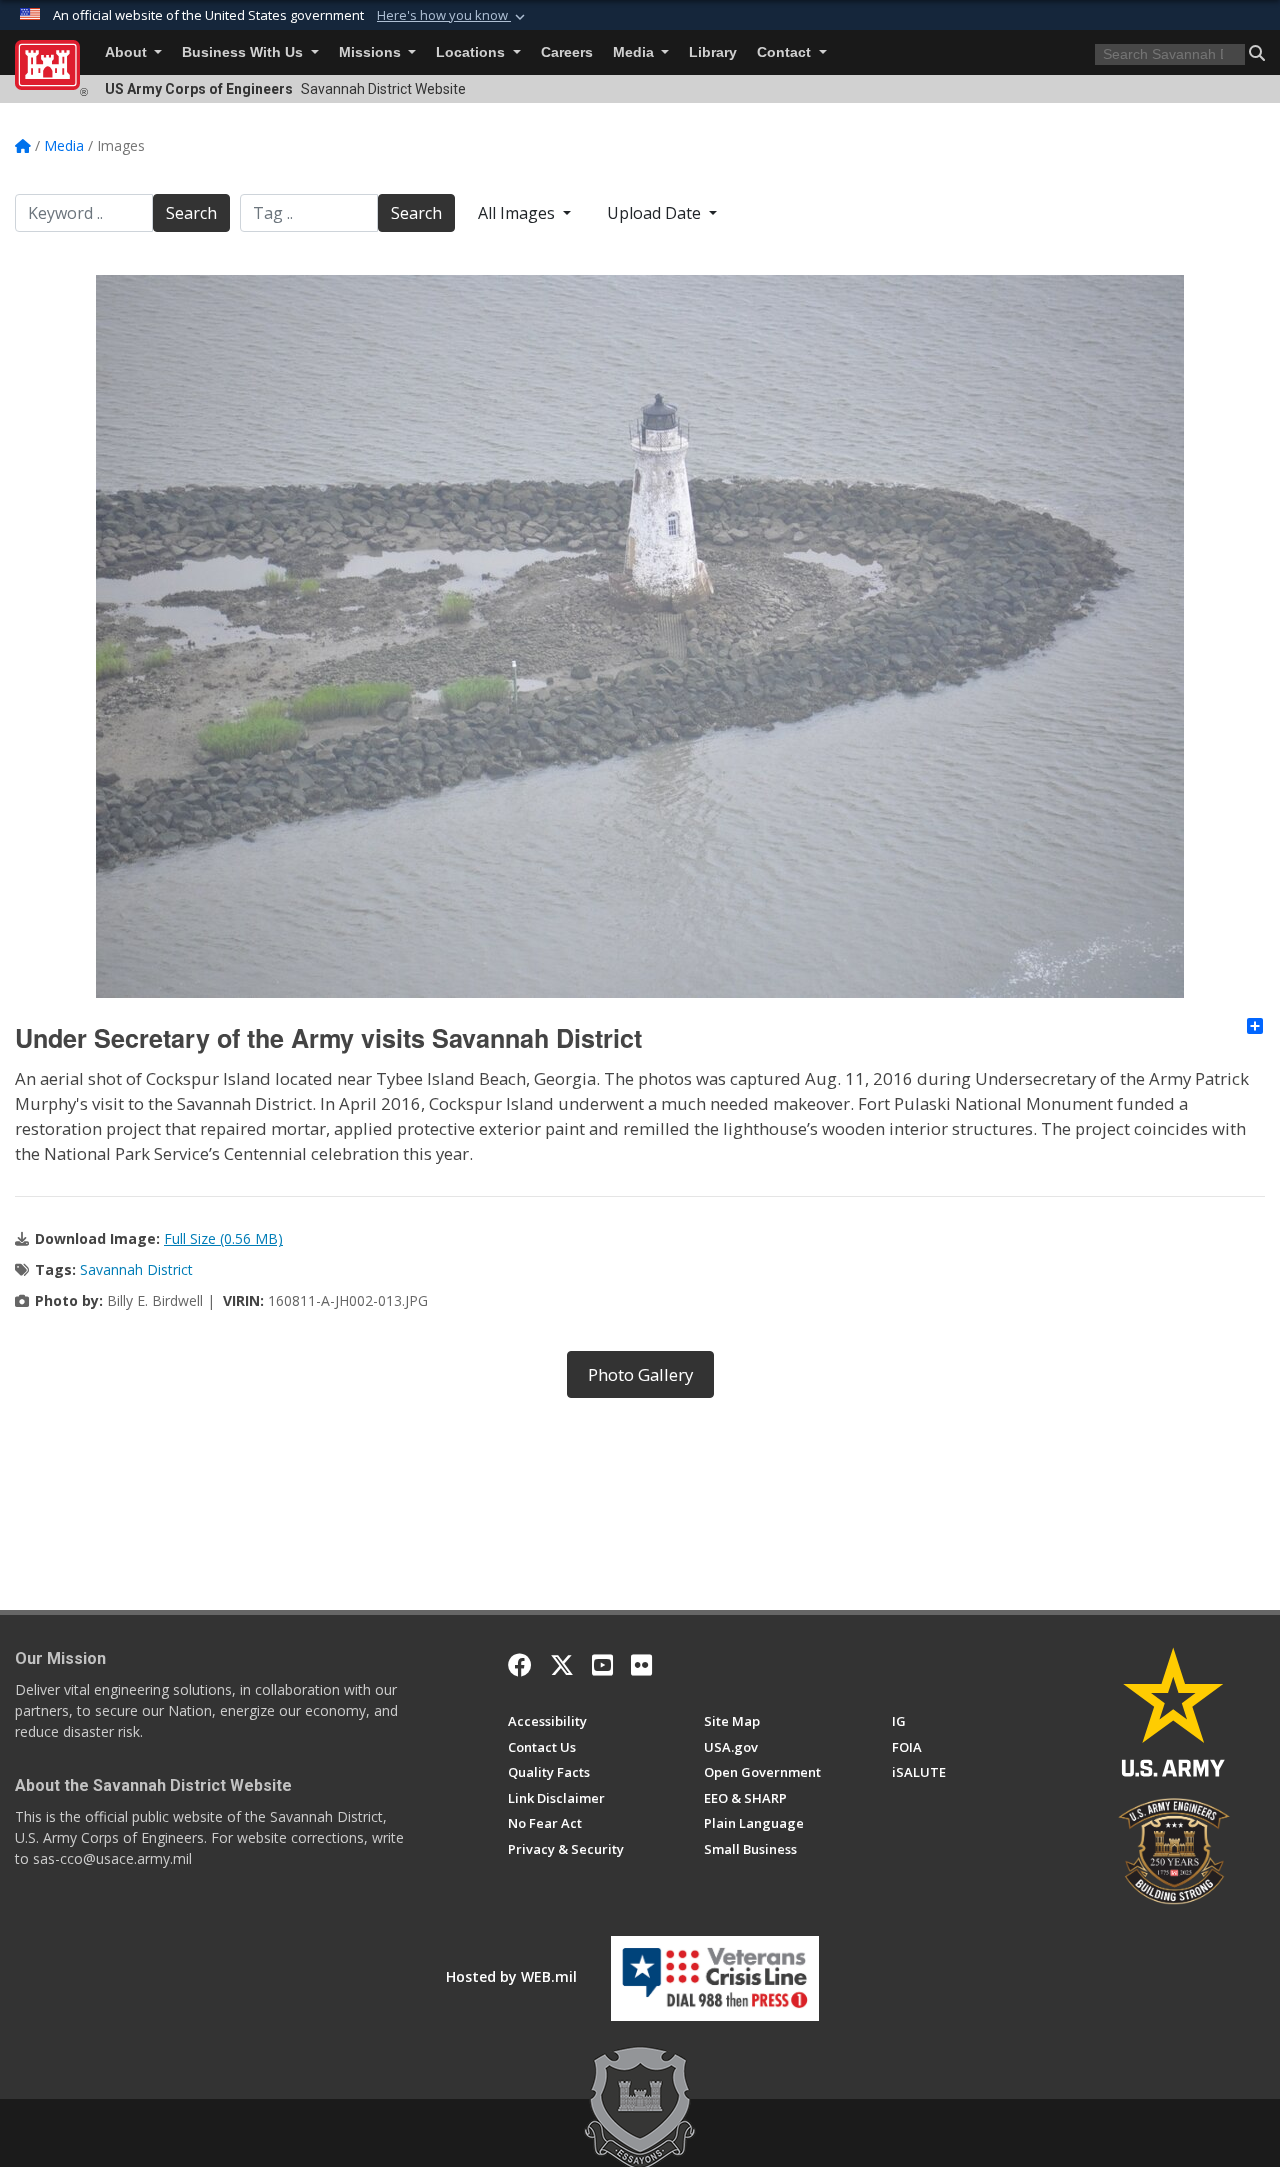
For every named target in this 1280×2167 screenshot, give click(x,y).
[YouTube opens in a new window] (602, 1665)
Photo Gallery (640, 1374)
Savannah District (136, 1269)
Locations (472, 52)
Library (713, 52)
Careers (567, 52)
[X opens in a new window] (562, 1665)
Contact (786, 52)
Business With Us (244, 52)
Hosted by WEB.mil (511, 1976)
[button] (453, 16)
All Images (518, 213)
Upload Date (656, 213)
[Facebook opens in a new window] (520, 1665)
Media (635, 52)
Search (191, 213)
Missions (372, 52)
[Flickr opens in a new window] (641, 1665)
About (128, 52)
